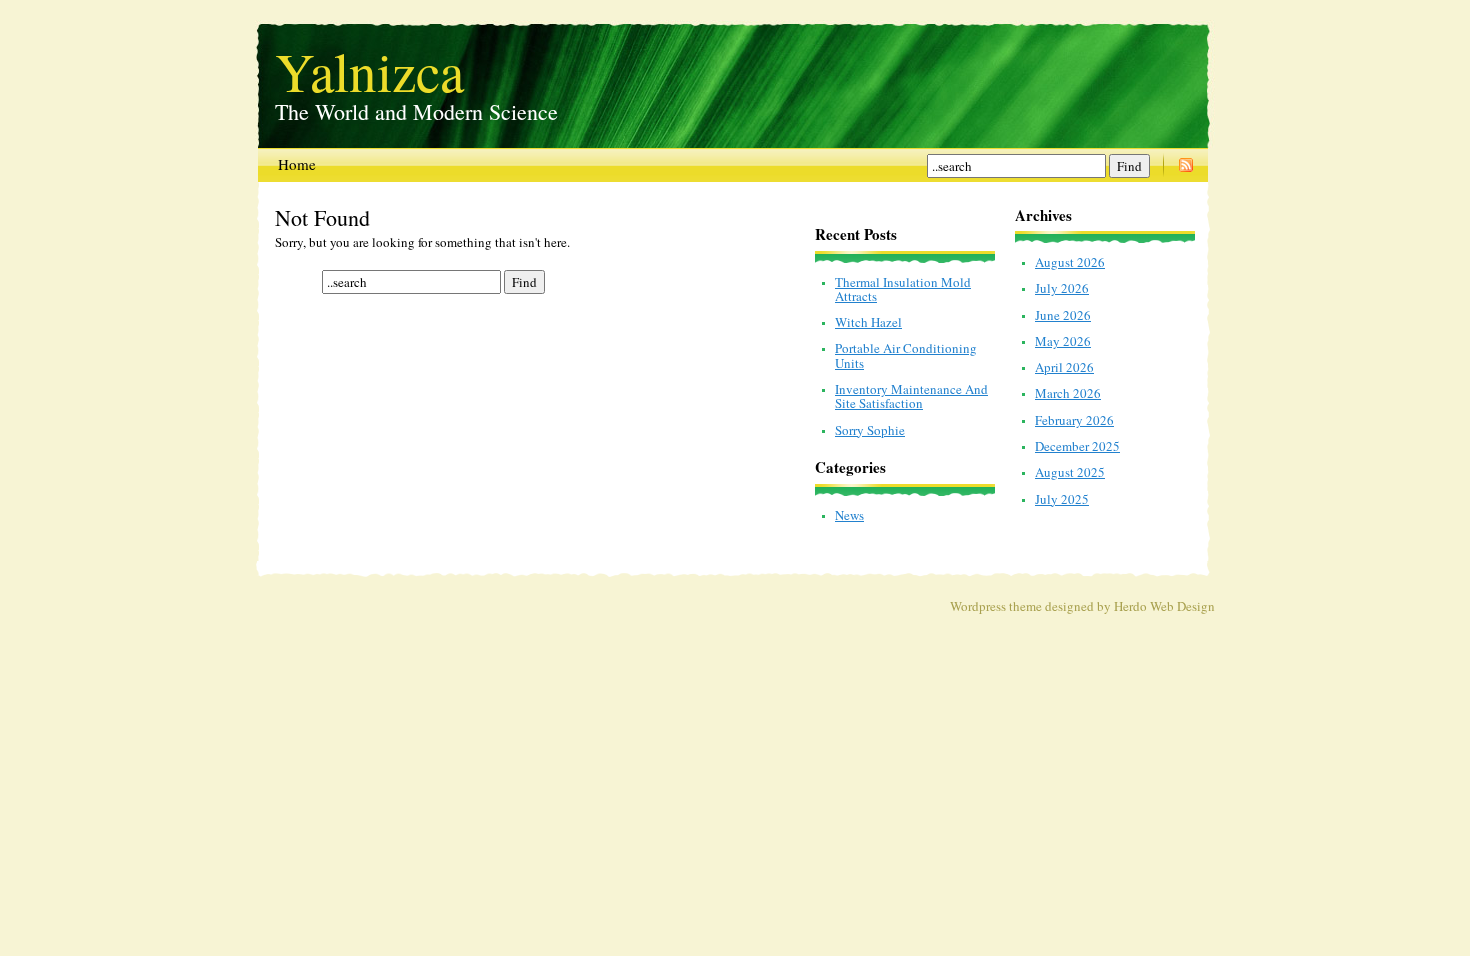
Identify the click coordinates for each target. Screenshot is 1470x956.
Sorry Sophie (870, 430)
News (849, 515)
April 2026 (1064, 367)
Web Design (1182, 606)
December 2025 (1077, 446)
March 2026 (1068, 393)
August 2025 (1070, 472)
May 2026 (1063, 341)
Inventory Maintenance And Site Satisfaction (911, 396)
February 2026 (1074, 420)
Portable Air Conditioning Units (906, 355)
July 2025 (1062, 499)
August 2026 (1070, 262)
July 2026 (1062, 288)
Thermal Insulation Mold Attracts (903, 289)
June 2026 (1063, 315)
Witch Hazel (868, 322)
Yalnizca (369, 66)
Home (297, 164)
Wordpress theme (996, 606)
